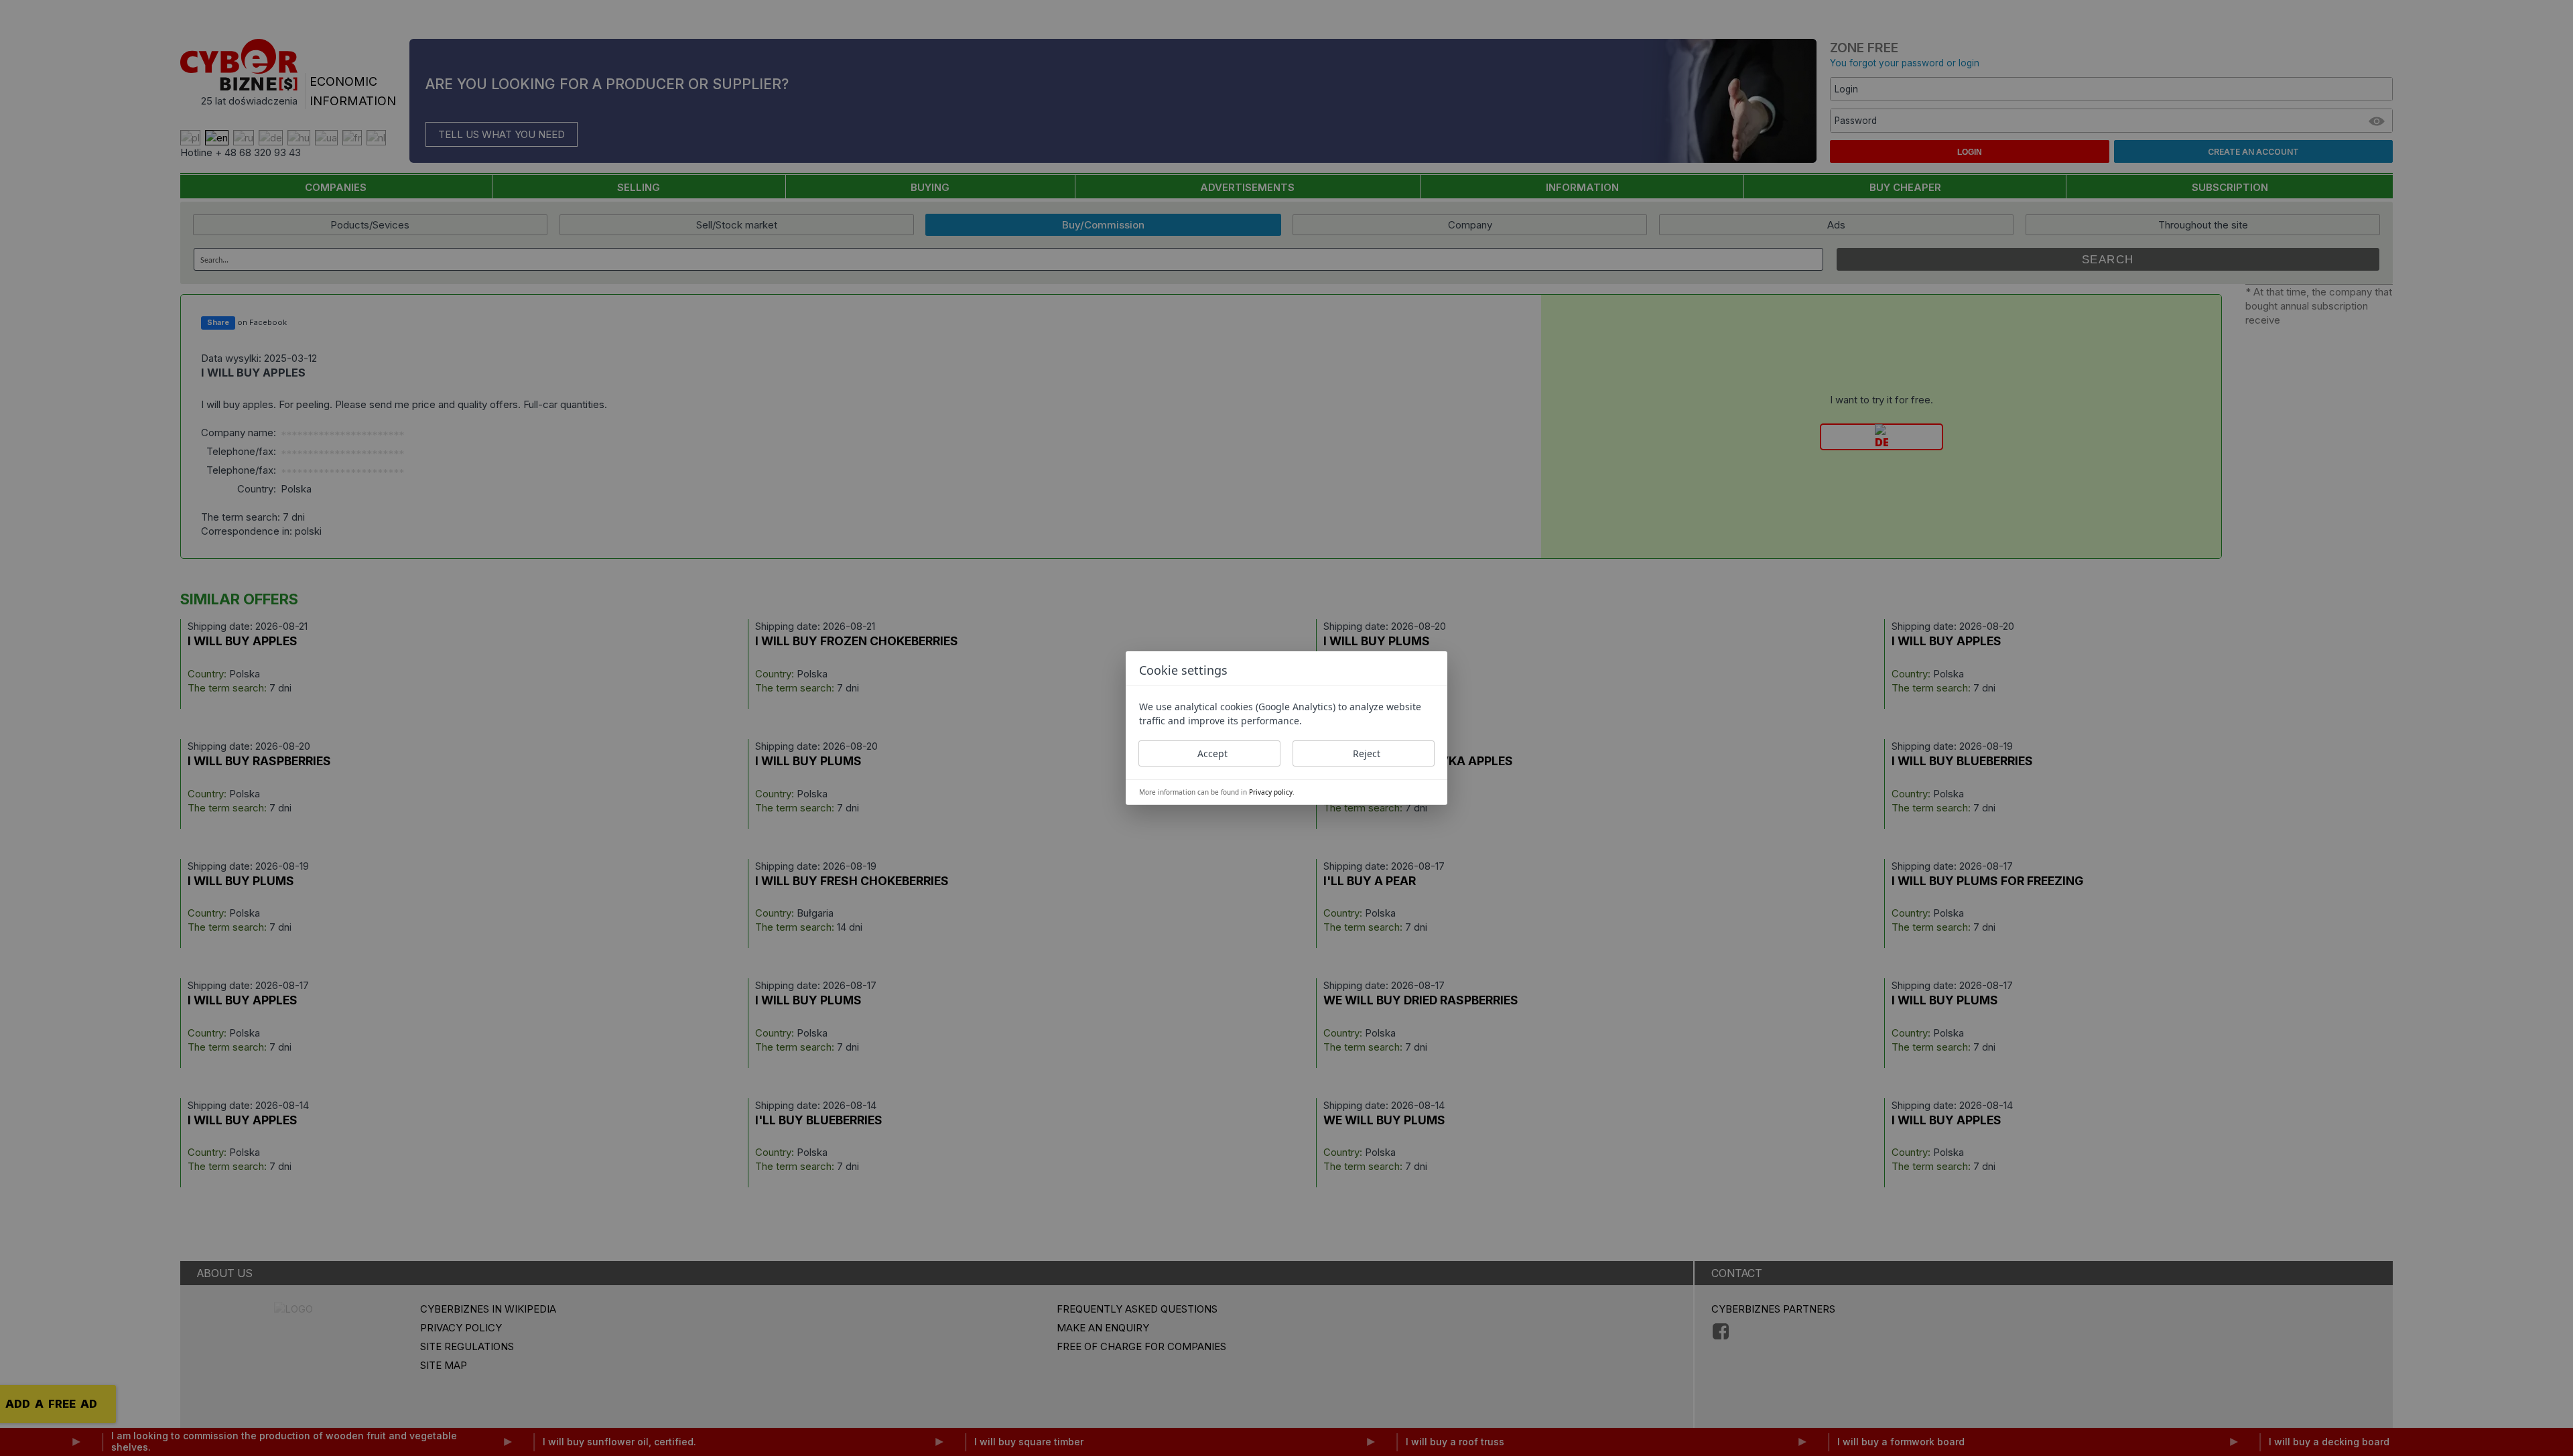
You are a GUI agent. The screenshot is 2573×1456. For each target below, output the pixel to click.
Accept (1212, 753)
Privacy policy (1271, 792)
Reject (1367, 753)
